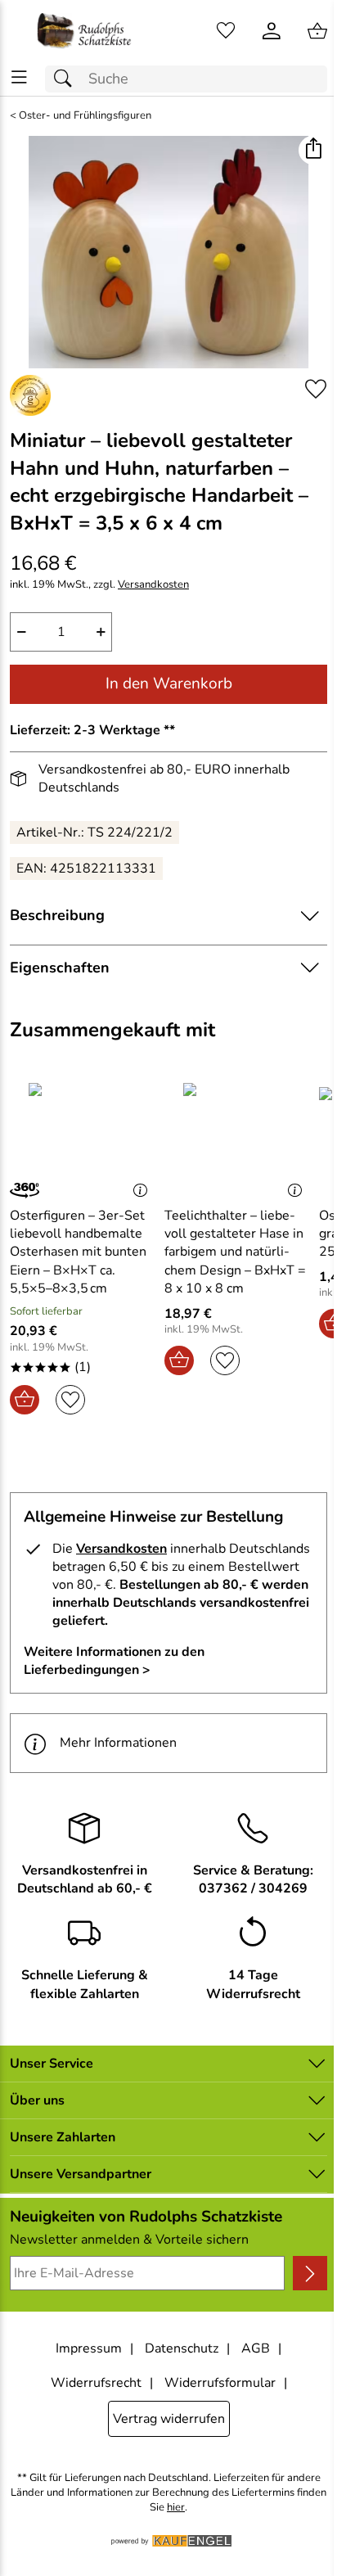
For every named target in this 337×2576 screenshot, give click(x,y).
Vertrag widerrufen (169, 2419)
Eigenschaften (60, 968)
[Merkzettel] (226, 31)
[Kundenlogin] (272, 31)
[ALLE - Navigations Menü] (19, 77)
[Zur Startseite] (84, 31)
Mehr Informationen (118, 1743)
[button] (313, 150)
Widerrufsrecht (96, 2383)
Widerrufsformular (220, 2383)
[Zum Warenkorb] (317, 31)
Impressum (89, 2348)
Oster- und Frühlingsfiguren (85, 116)
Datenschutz (182, 2348)
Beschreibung (57, 915)
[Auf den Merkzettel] (316, 389)
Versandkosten (153, 585)
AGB (256, 2348)
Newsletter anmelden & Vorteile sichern (129, 2240)
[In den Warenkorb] (25, 1400)
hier (176, 2508)
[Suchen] (67, 79)
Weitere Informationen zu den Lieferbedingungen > (114, 1661)
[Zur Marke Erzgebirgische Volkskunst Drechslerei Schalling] (30, 395)
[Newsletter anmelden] (310, 2273)
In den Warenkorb (169, 683)
